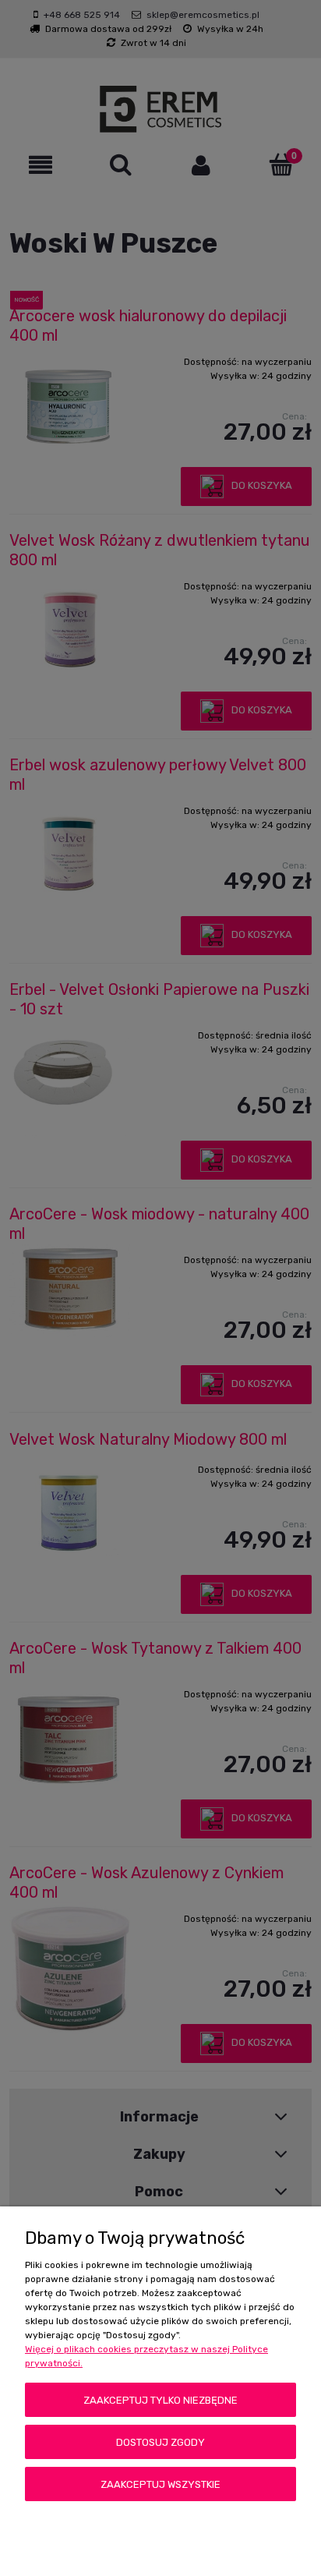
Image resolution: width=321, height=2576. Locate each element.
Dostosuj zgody (160, 2442)
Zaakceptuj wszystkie (160, 2484)
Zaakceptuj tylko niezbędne (160, 2400)
